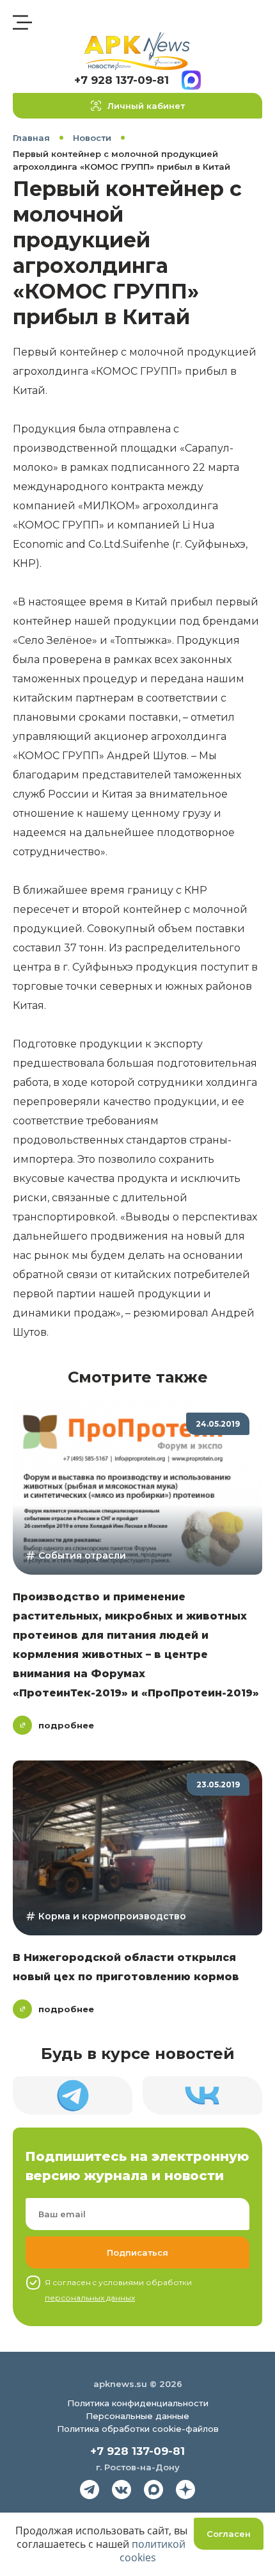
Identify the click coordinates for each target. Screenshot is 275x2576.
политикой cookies (153, 2551)
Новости (92, 138)
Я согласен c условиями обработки (118, 2290)
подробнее (66, 1725)
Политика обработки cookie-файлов (138, 2429)
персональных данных (90, 2298)
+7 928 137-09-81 (122, 80)
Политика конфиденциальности (138, 2403)
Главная (31, 138)
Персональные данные (137, 2416)
